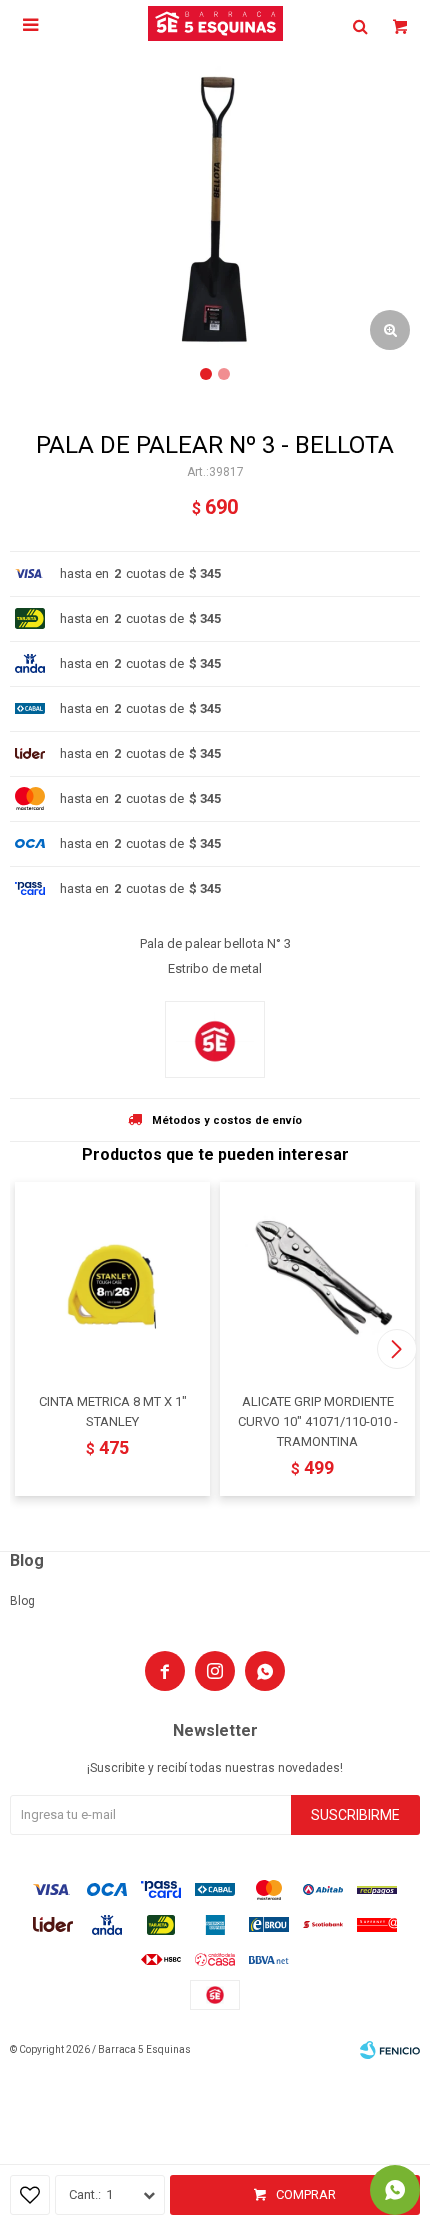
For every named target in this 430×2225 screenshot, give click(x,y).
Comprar (306, 2194)
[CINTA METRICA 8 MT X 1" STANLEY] (112, 1279)
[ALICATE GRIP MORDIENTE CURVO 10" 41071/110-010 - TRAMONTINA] (317, 1279)
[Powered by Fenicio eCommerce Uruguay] (390, 2050)
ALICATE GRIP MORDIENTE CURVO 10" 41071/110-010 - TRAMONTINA (318, 1421)
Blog (22, 1601)
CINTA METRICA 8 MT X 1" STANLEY (113, 1411)
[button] (396, 1349)
